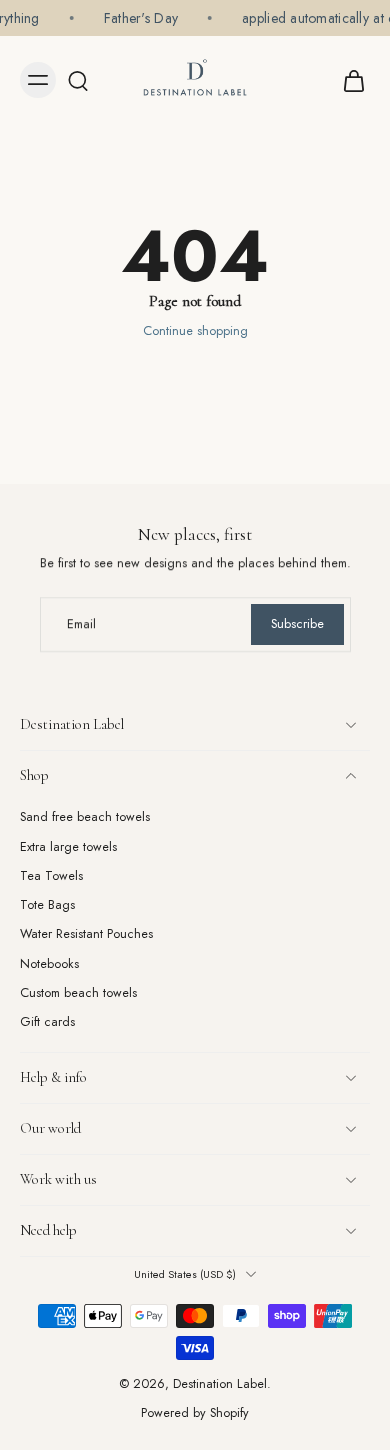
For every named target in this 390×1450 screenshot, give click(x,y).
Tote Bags (47, 905)
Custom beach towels (78, 993)
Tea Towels (51, 876)
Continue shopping (195, 331)
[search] (78, 80)
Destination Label (220, 1384)
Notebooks (49, 964)
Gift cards (47, 1022)
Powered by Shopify (195, 1413)
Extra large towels (68, 846)
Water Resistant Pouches (86, 934)
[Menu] (38, 80)
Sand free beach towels (85, 817)
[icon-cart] (348, 80)
